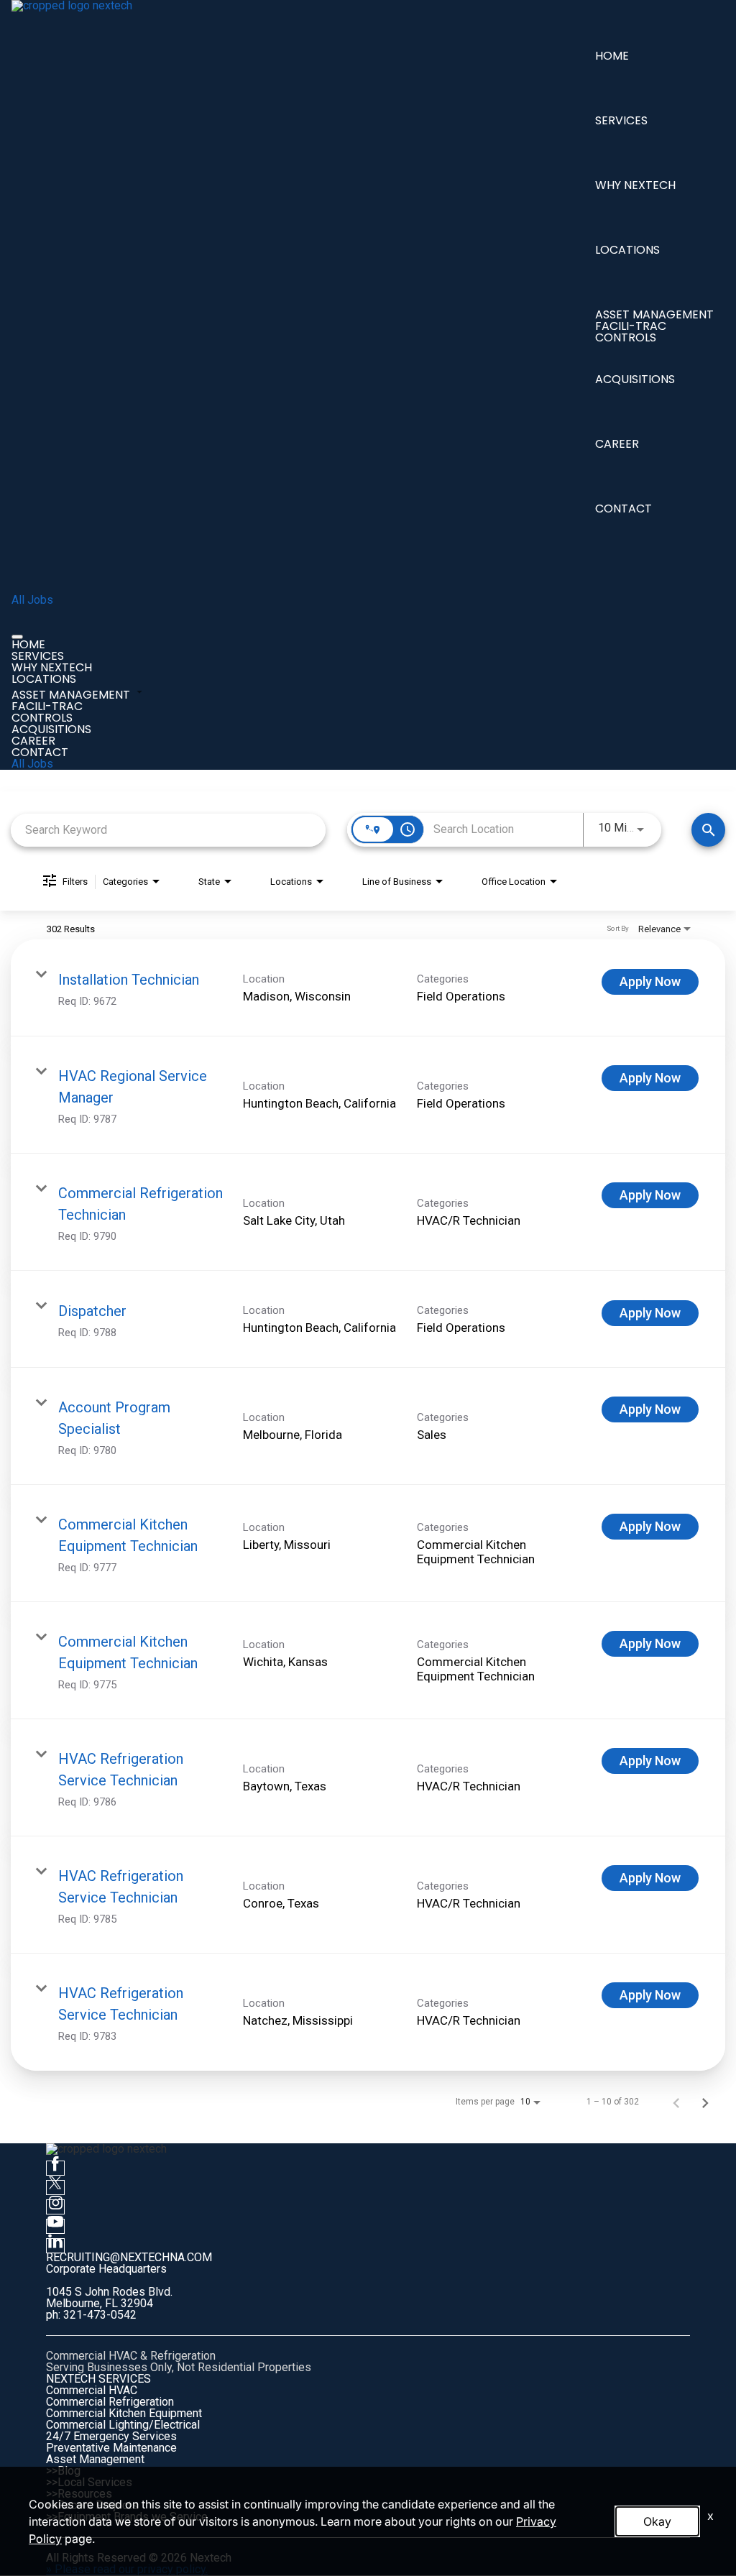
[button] (368, 693)
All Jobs (32, 600)
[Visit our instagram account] (55, 2207)
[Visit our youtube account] (55, 2226)
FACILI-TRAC (631, 326)
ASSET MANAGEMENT (654, 314)
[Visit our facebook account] (55, 2168)
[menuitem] (368, 645)
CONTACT (624, 509)
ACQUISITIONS (635, 379)
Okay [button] (657, 2521)
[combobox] (168, 830)
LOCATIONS (627, 250)
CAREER (617, 444)
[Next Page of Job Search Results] (705, 2102)
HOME (612, 56)
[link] (368, 988)
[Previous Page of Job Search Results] (676, 2102)
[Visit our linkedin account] (55, 2246)
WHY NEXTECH (635, 185)
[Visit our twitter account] (55, 2188)
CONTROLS (626, 337)
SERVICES (621, 120)
